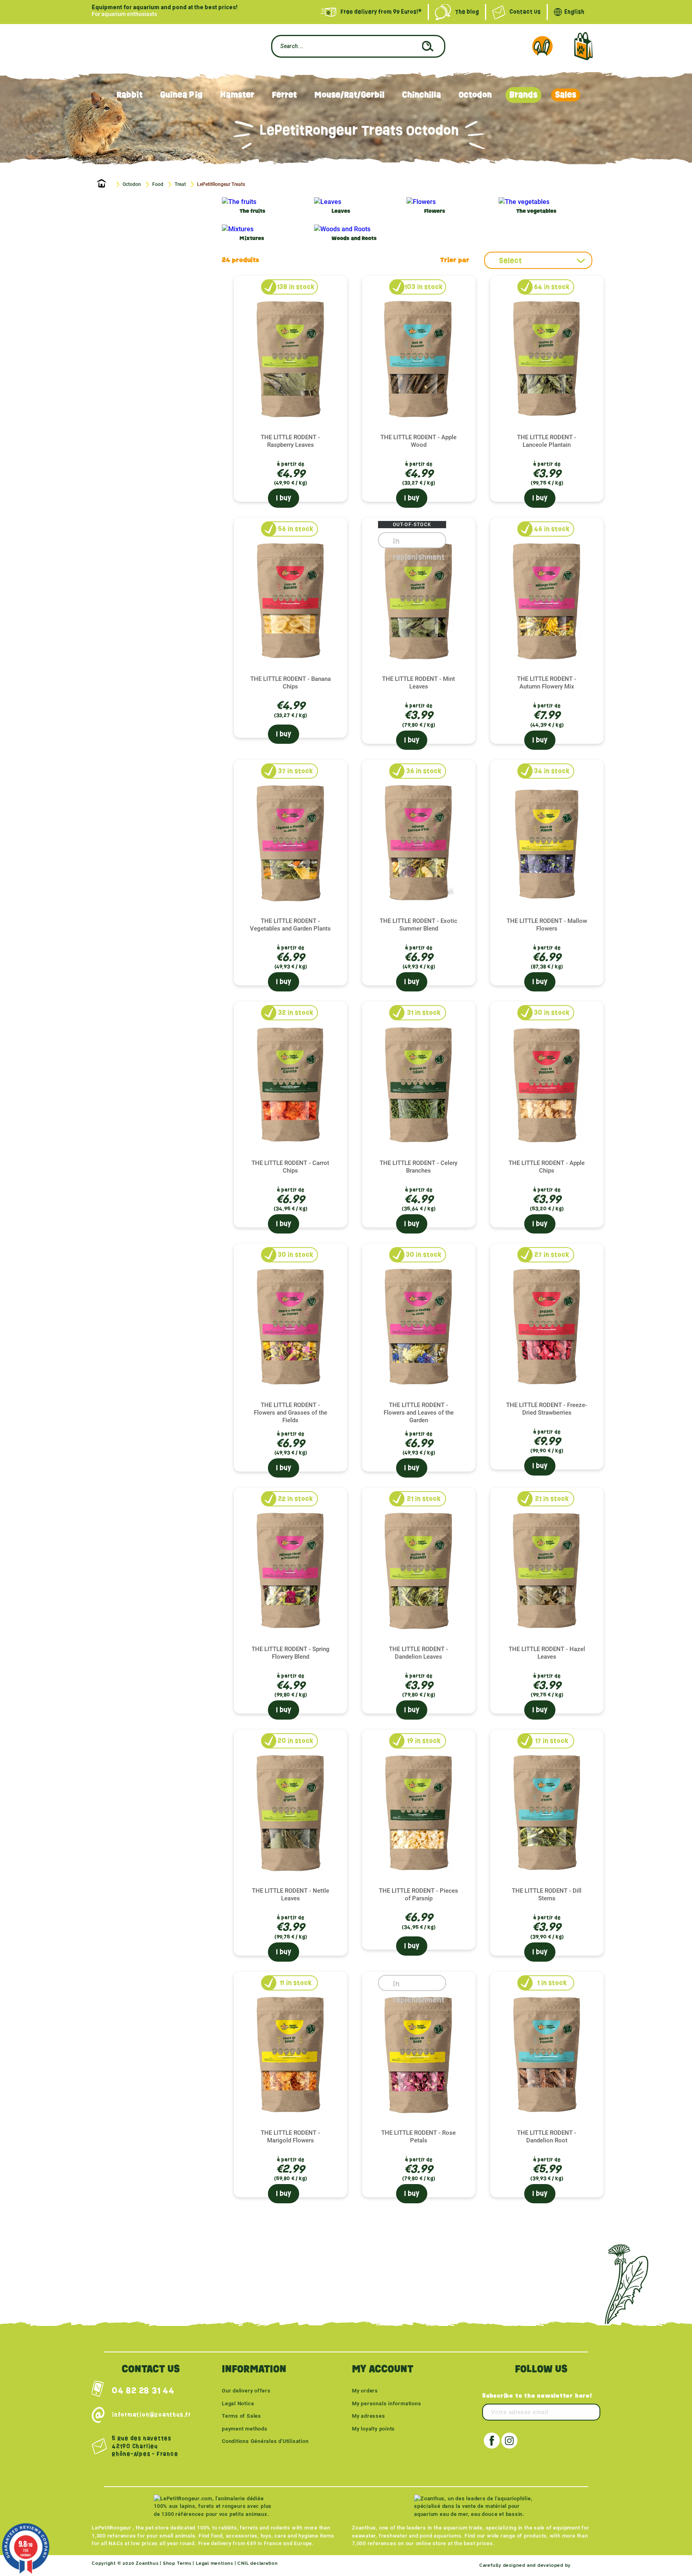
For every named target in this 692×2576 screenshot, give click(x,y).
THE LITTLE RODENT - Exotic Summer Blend (418, 925)
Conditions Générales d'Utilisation (265, 2441)
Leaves (341, 211)
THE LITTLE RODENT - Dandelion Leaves (418, 1653)
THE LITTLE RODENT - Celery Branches (418, 1167)
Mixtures (252, 239)
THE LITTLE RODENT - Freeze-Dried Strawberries (547, 1409)
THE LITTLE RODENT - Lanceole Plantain (547, 441)
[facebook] (492, 2441)
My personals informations (387, 2403)
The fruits (252, 211)
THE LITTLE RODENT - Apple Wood (418, 441)
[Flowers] (421, 202)
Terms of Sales (241, 2416)
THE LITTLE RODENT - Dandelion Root (547, 2137)
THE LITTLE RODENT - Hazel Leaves (547, 1653)
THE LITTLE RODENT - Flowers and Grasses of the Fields (291, 1413)
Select (510, 260)
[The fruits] (239, 202)
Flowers (435, 211)
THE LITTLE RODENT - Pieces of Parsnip (418, 1895)
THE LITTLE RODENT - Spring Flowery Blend (291, 1653)
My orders (365, 2391)
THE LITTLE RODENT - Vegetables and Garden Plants (290, 925)
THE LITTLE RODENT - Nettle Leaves (291, 1895)
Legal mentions (214, 2563)
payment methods (245, 2429)
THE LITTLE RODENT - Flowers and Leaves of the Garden (419, 1413)
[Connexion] (542, 46)
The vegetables (536, 211)
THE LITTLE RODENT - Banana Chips (291, 683)
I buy (284, 498)
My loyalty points (373, 2429)
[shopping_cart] (583, 46)
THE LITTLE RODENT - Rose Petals (418, 2137)
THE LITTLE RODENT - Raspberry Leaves (290, 441)
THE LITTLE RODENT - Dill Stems (547, 1895)
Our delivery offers (246, 2391)
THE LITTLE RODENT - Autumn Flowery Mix (547, 683)
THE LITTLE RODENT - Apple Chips (547, 1167)
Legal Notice (238, 2403)
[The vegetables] (524, 202)
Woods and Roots (354, 239)
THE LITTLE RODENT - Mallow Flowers (547, 925)
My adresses (369, 2416)
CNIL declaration (257, 2563)
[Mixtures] (238, 229)
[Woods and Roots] (342, 229)
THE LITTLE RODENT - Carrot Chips (290, 1167)
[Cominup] (586, 2565)
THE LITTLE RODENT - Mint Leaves (418, 683)
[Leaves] (328, 202)
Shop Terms (177, 2563)
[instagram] (509, 2441)
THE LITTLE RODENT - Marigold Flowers (290, 2137)
